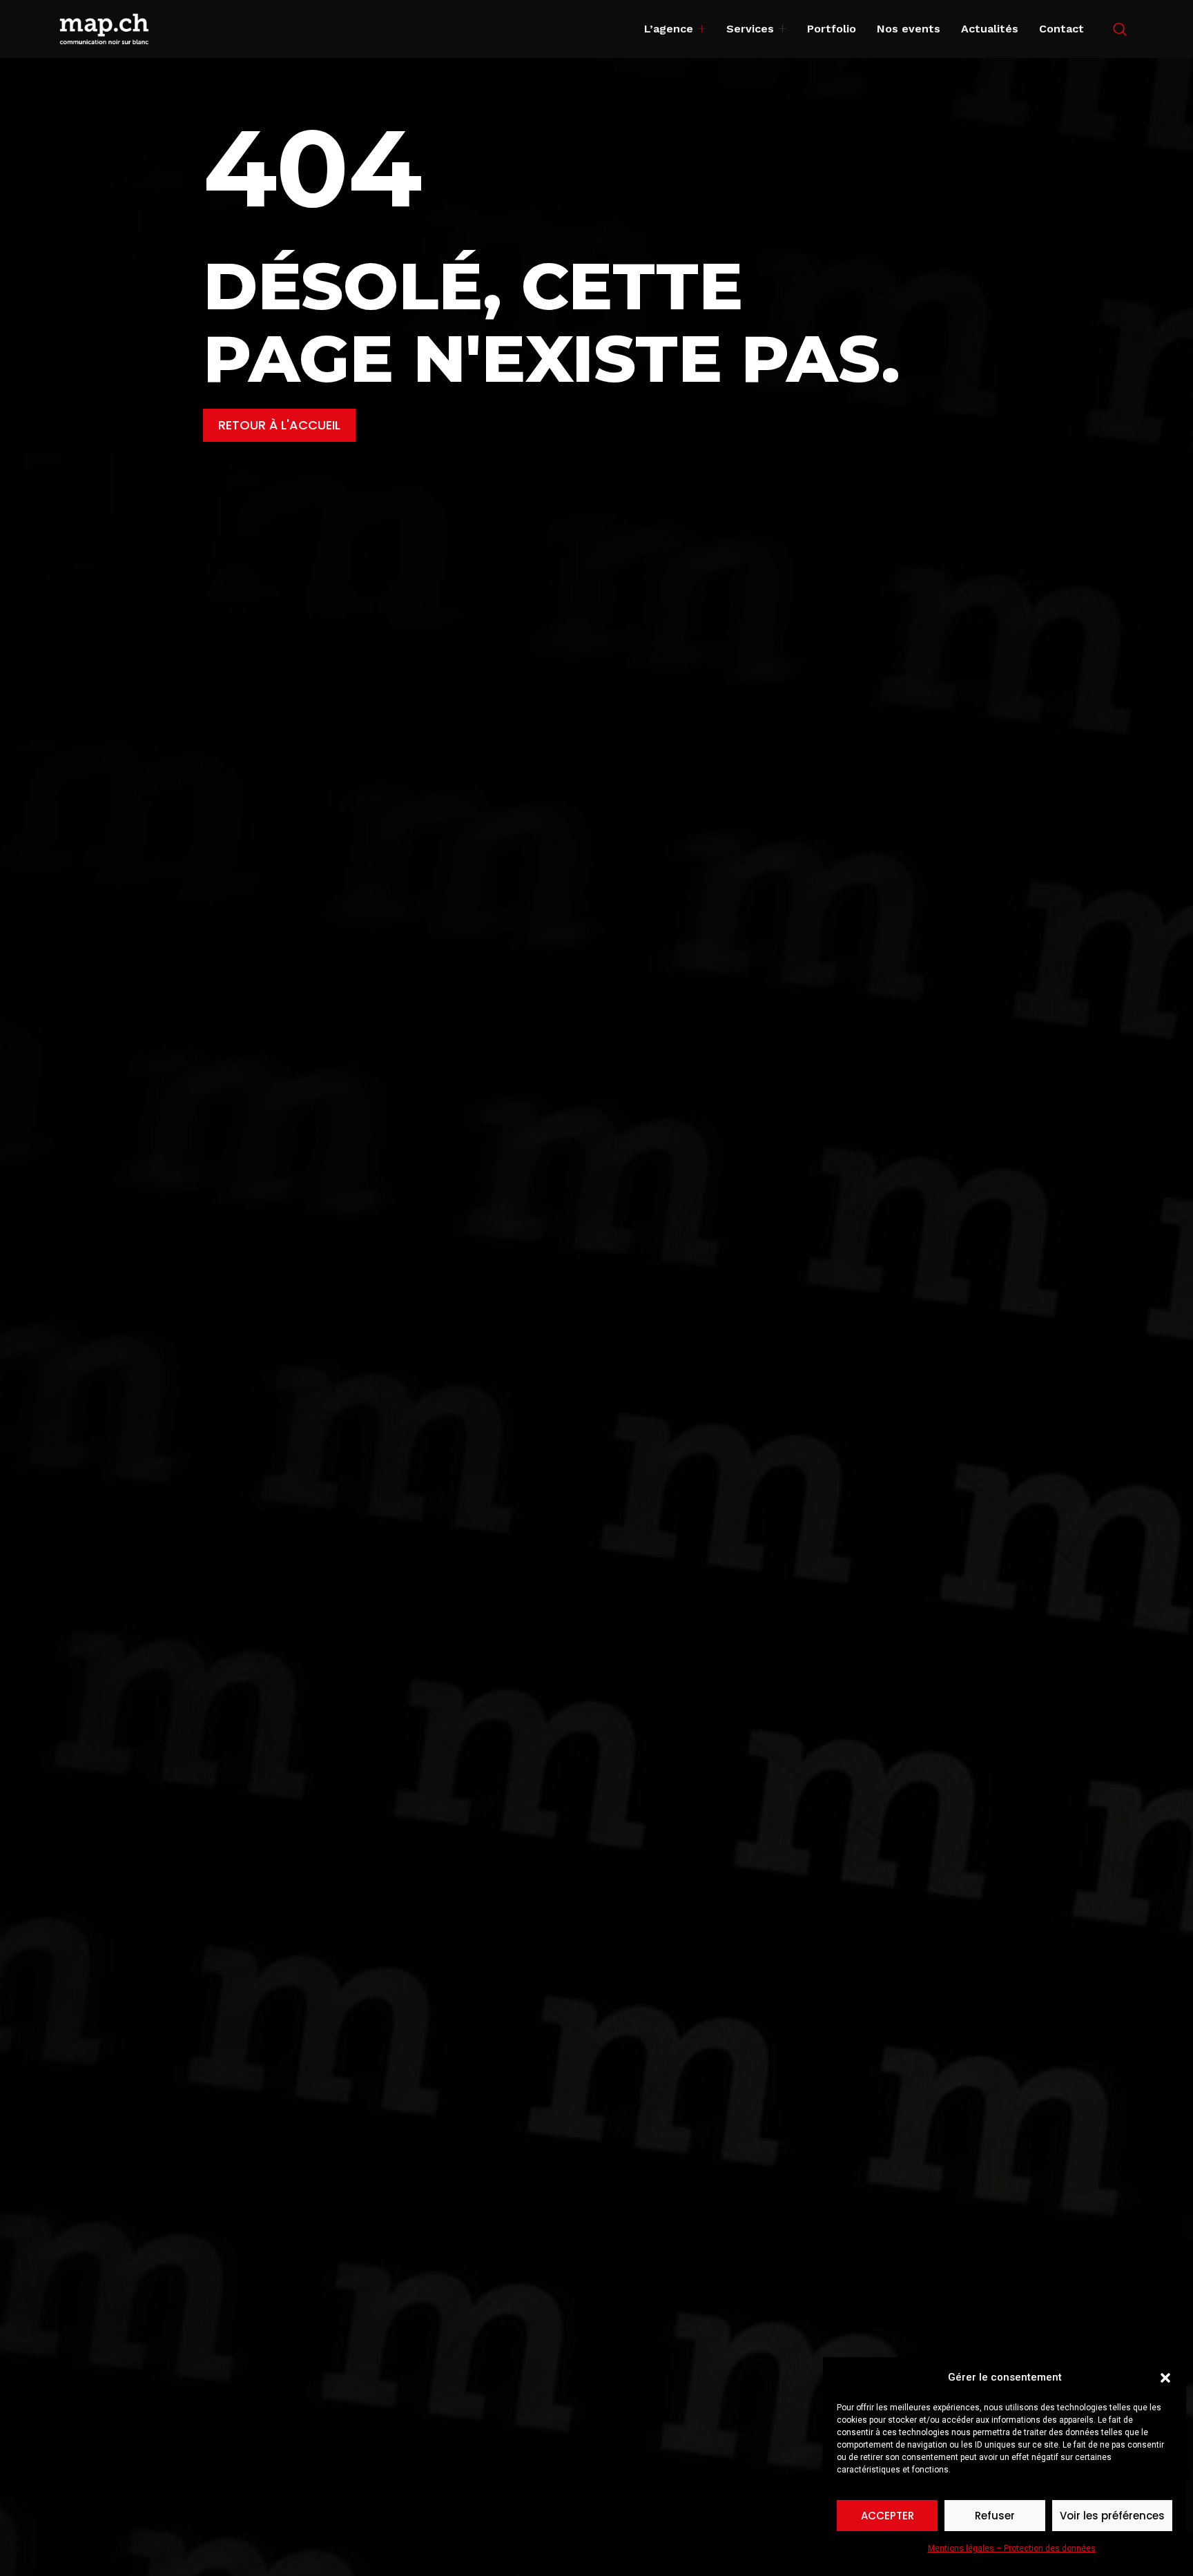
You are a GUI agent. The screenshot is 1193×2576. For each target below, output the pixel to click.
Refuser (995, 2516)
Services (750, 29)
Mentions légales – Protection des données (1012, 2548)
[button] (1165, 2378)
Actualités (990, 29)
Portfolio (832, 29)
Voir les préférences (1112, 2516)
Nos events (909, 29)
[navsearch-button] (1120, 30)
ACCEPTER (888, 2516)
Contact (1061, 29)
